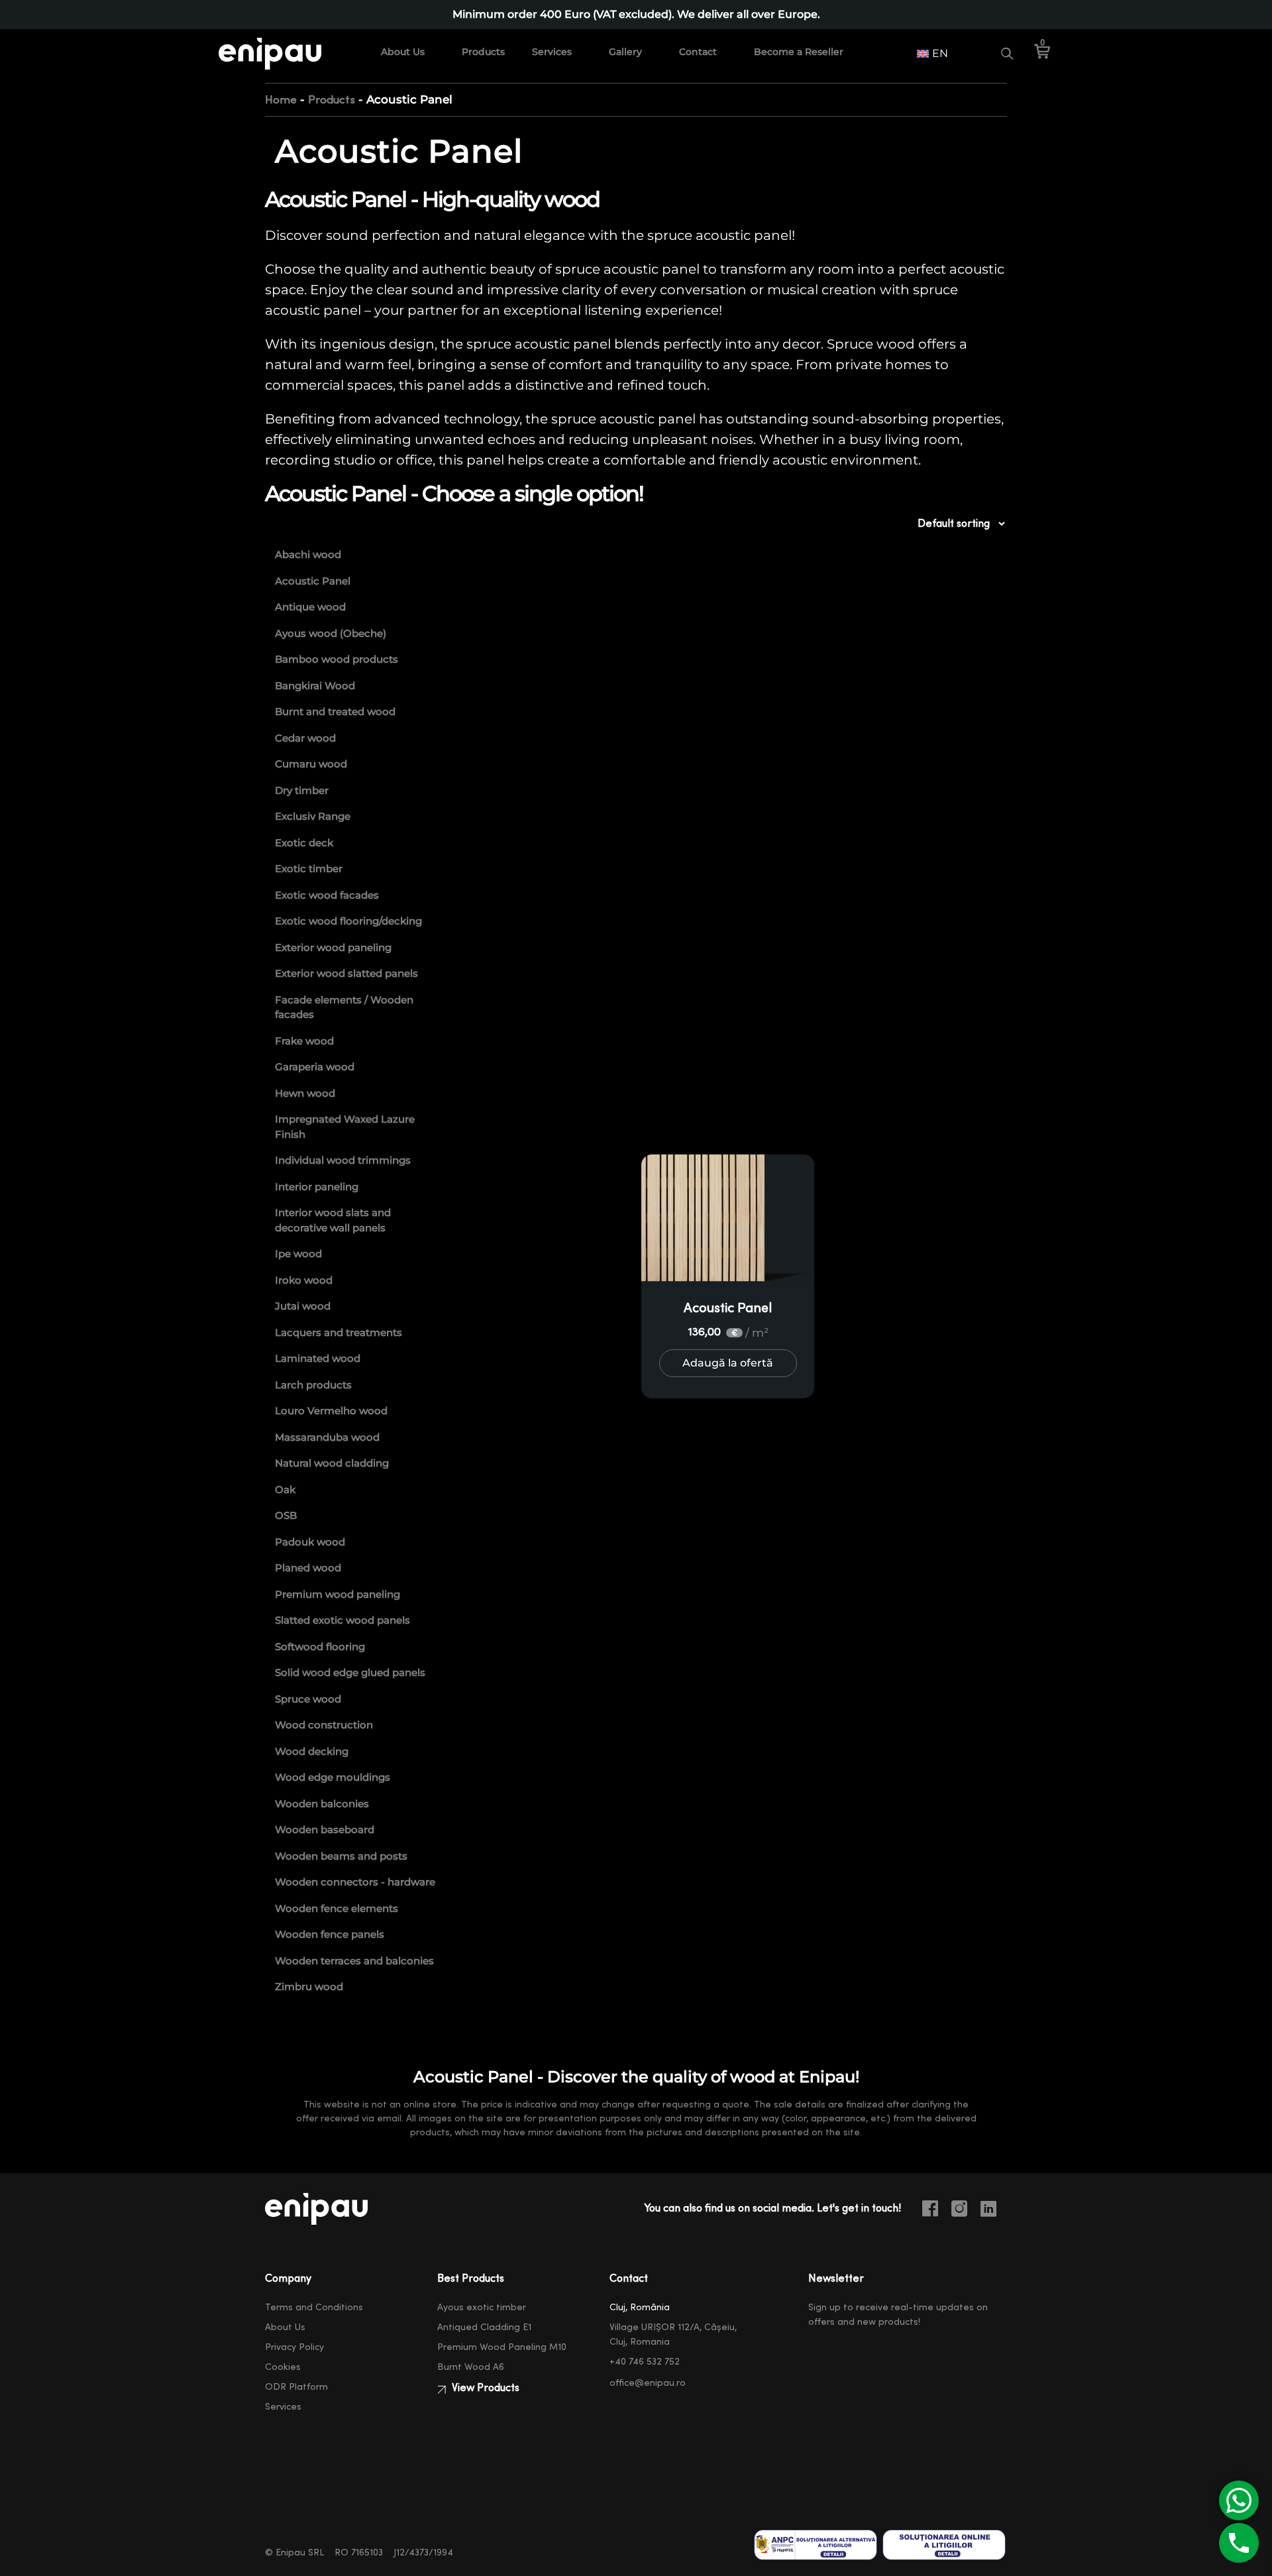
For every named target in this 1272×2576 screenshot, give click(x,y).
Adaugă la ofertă (728, 1363)
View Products (484, 2388)
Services (552, 52)
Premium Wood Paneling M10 (502, 2347)
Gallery (625, 52)
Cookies (283, 2367)
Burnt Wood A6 (471, 2367)
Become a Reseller (799, 52)
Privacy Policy (294, 2347)
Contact (698, 52)
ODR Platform (296, 2387)
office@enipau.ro (648, 2383)
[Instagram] (965, 2211)
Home (281, 100)
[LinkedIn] (994, 2211)
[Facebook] (935, 2211)
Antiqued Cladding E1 (484, 2327)
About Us (403, 52)
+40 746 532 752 (645, 2362)
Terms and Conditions (314, 2308)
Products (483, 52)
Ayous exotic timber (482, 2308)
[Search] (1007, 54)
